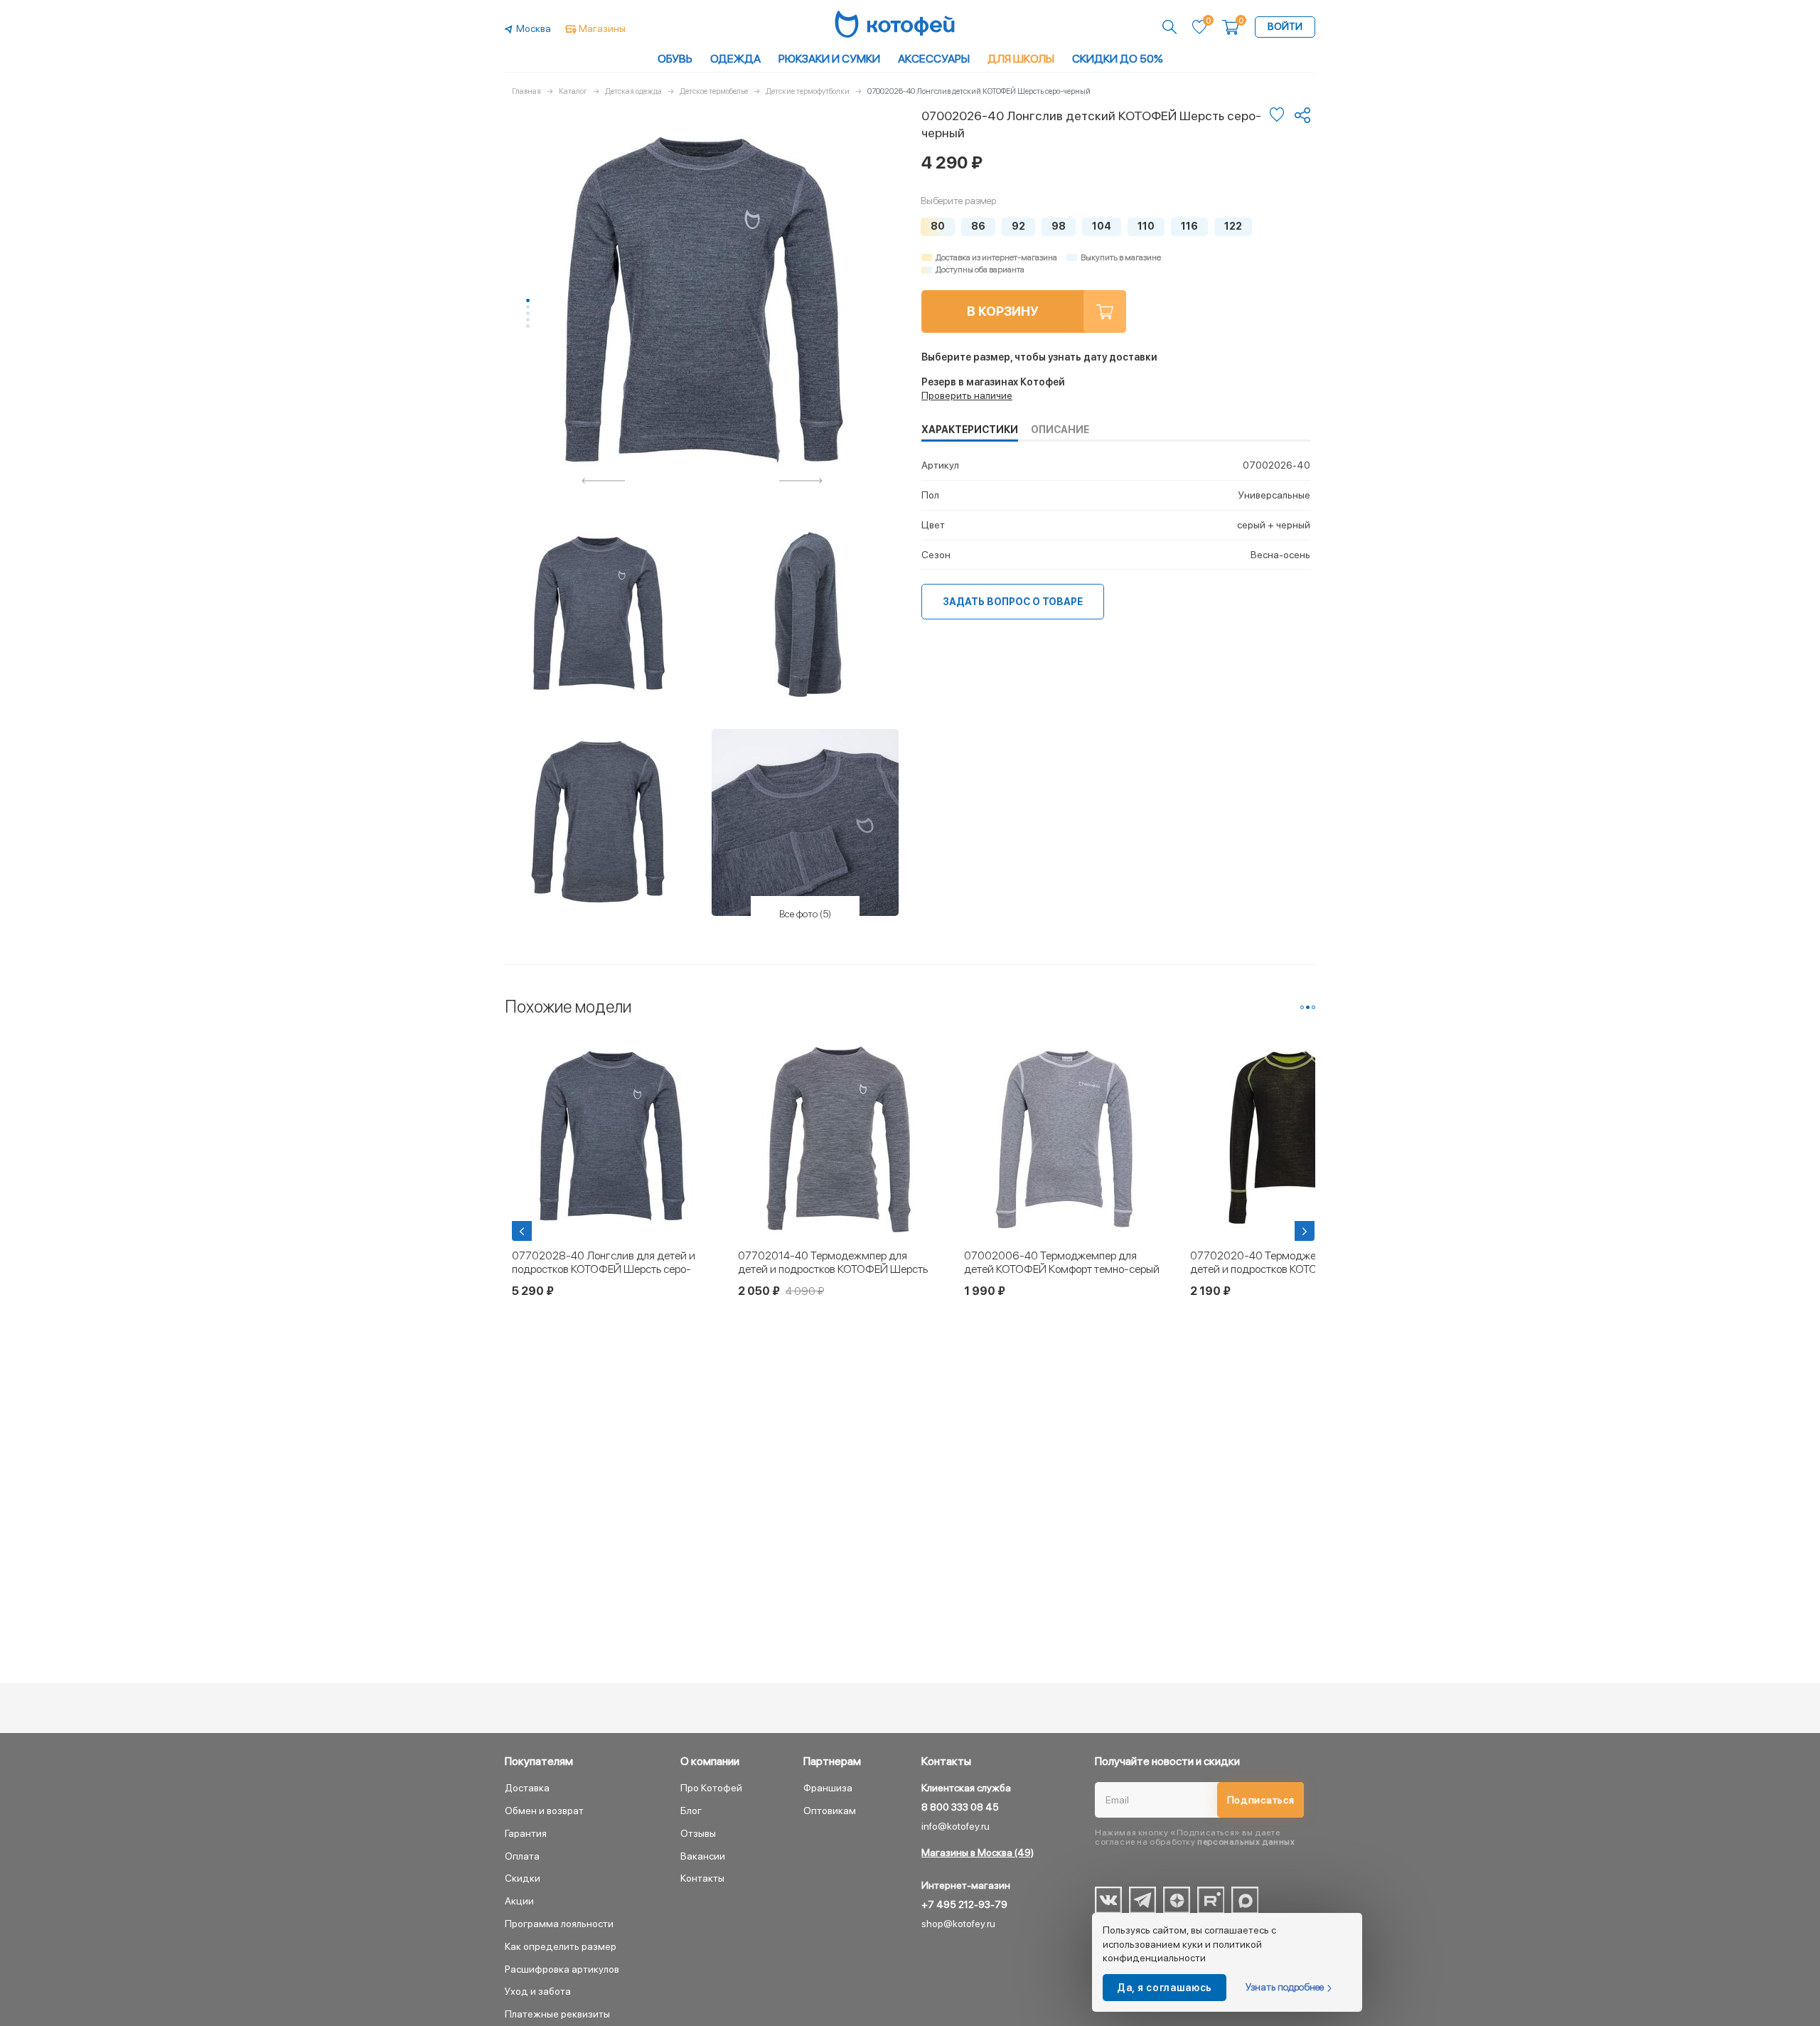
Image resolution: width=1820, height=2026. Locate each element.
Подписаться (1261, 1800)
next (801, 481)
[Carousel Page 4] (528, 320)
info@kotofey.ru (955, 1826)
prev (604, 481)
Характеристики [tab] (970, 430)
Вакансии (703, 1856)
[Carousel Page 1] (1302, 1007)
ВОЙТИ (1285, 26)
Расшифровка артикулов (562, 1969)
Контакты (702, 1878)
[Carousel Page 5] (528, 326)
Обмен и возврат (544, 1811)
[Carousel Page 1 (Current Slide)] (528, 300)
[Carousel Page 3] (528, 313)
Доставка (527, 1788)
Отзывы (698, 1833)
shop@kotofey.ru (958, 1924)
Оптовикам (830, 1811)
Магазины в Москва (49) (978, 1852)
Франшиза (828, 1788)
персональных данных (1246, 1842)
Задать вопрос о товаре (1013, 602)
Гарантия (526, 1833)
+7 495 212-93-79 (964, 1904)
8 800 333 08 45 (960, 1807)
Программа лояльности (559, 1924)
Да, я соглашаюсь (1165, 1988)
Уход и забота (538, 1991)
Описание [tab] (1060, 430)
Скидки (523, 1878)
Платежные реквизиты (557, 2014)
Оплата (522, 1856)
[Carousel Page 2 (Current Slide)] (1308, 1007)
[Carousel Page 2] (528, 307)
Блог (691, 1811)
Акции (519, 1901)
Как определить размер (561, 1946)
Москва (534, 28)
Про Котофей (711, 1788)
